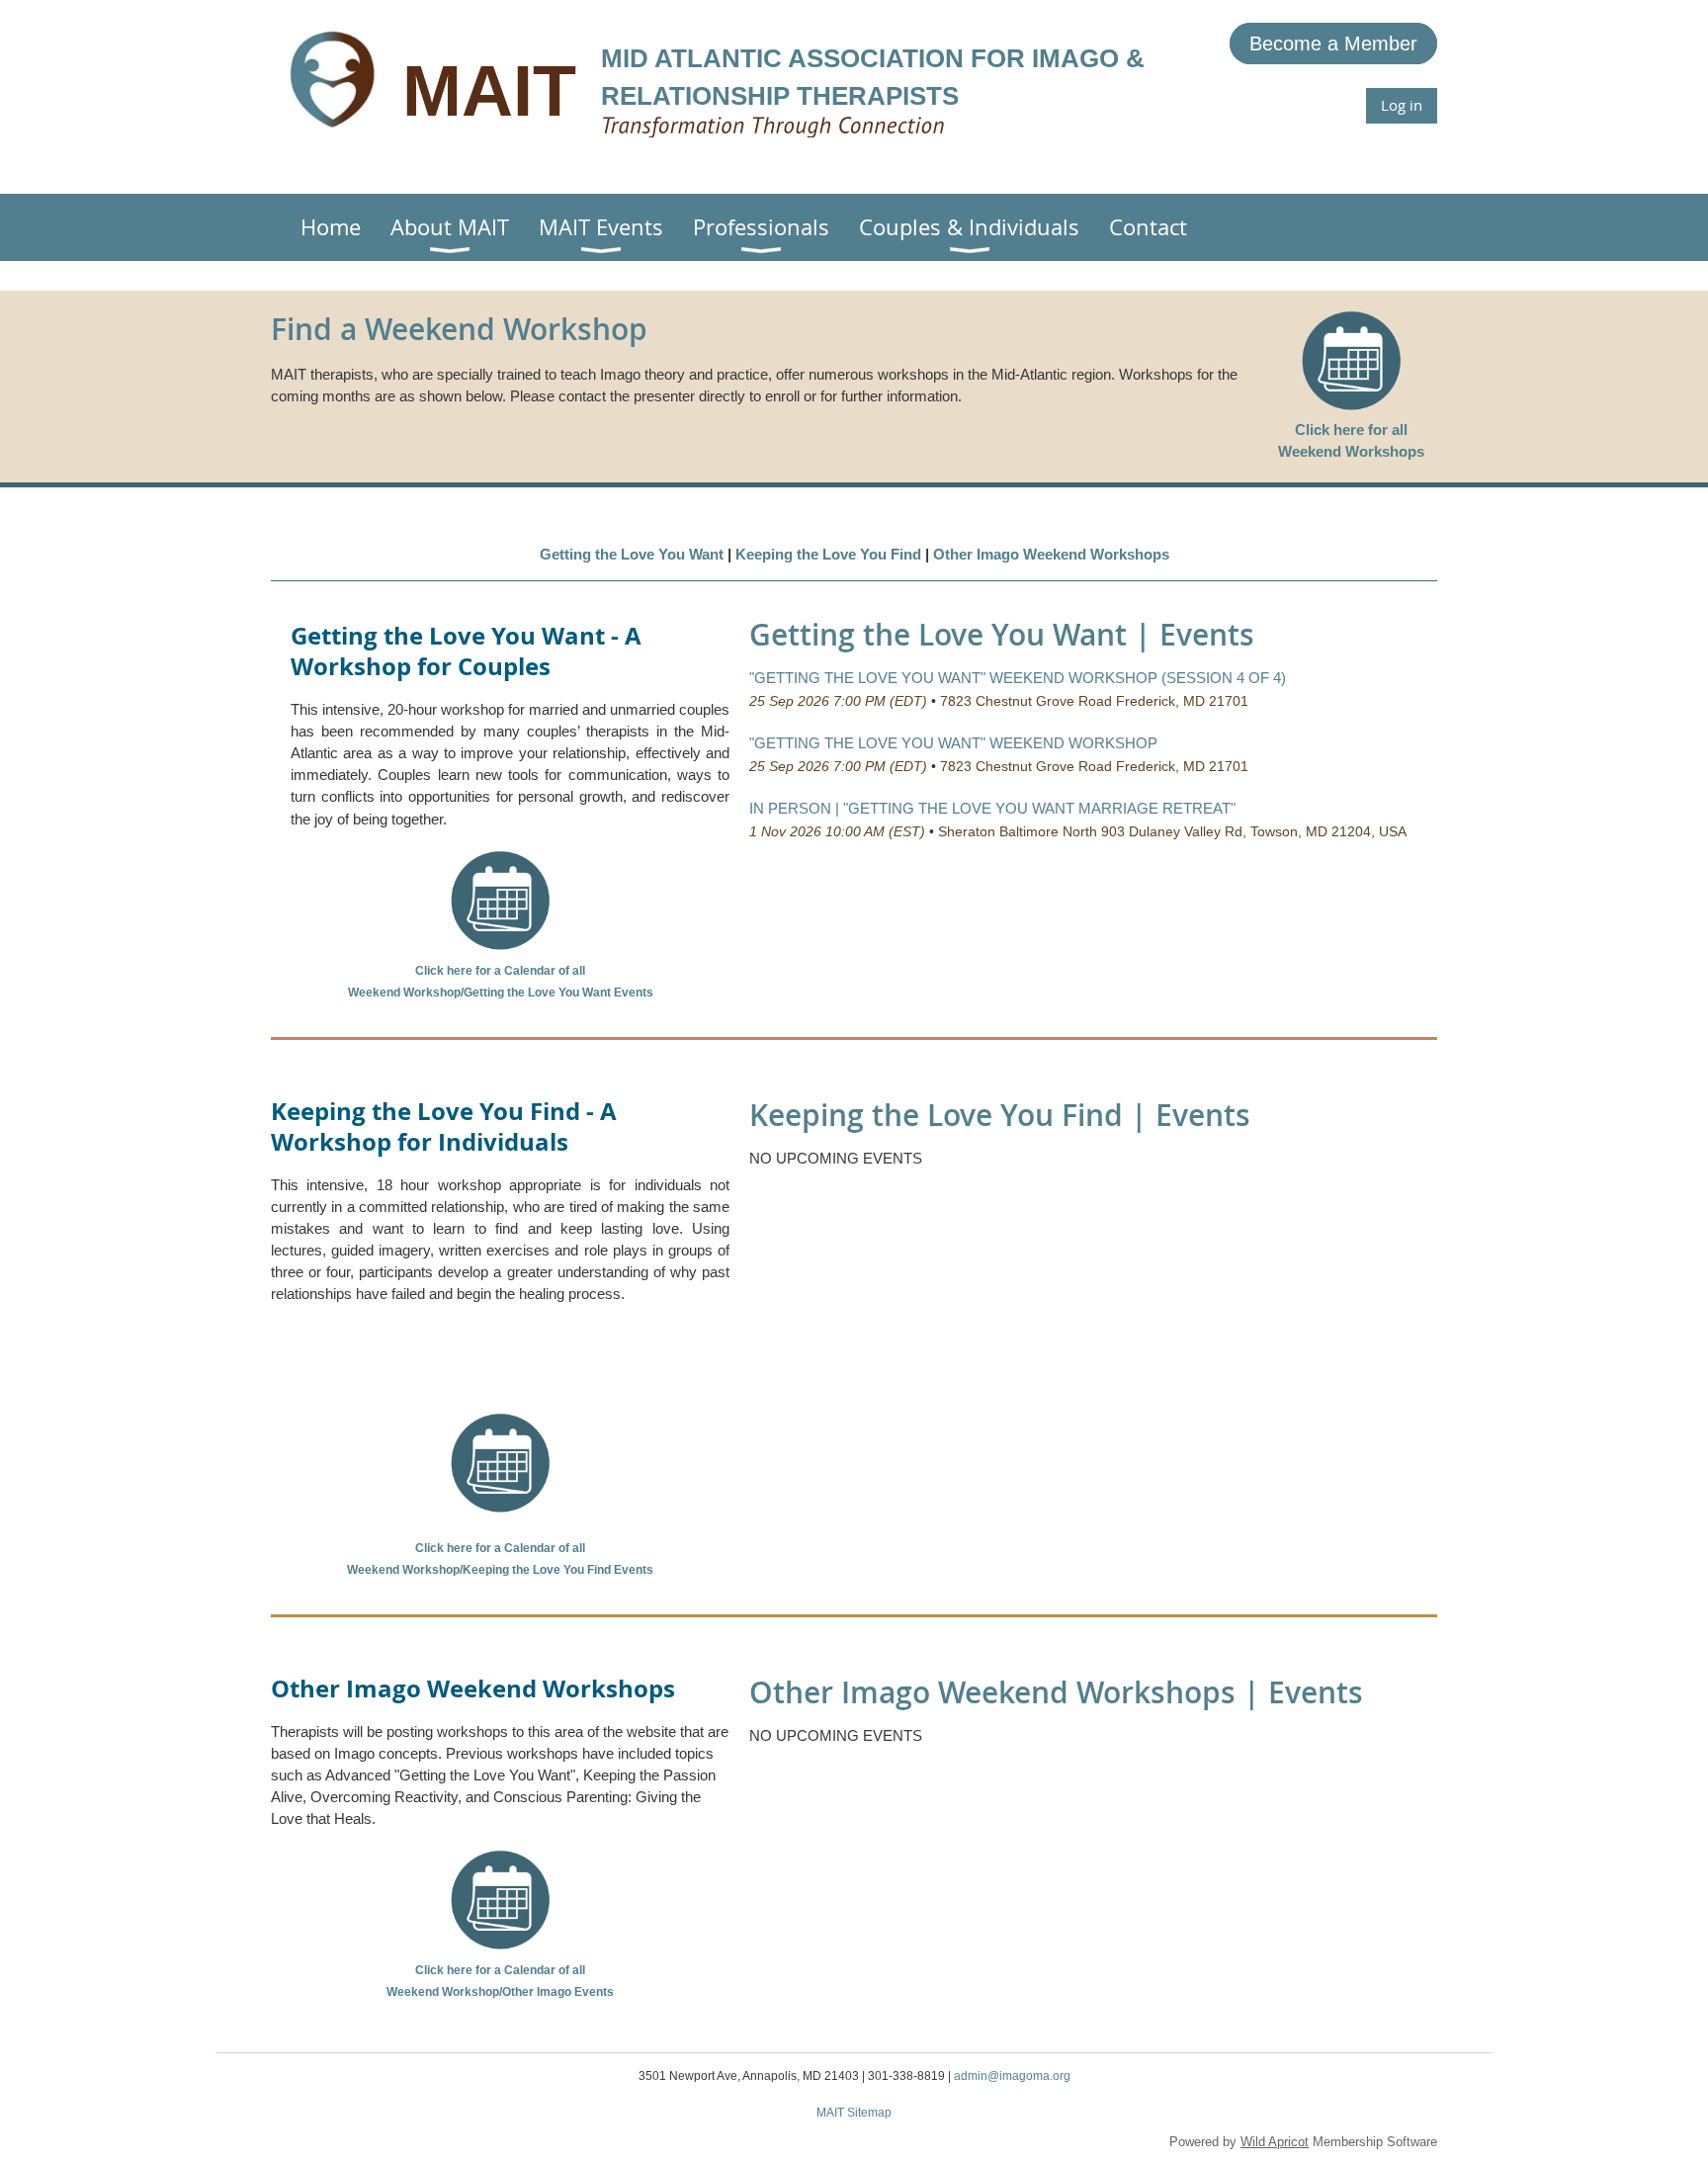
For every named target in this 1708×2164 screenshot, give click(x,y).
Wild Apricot (1275, 2142)
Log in (1402, 105)
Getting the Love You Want (632, 554)
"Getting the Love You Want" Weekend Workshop (953, 743)
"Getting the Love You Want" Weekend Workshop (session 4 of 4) (1018, 678)
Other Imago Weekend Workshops (1051, 554)
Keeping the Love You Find (828, 554)
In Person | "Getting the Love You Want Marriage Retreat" (992, 808)
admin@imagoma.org (1012, 2076)
